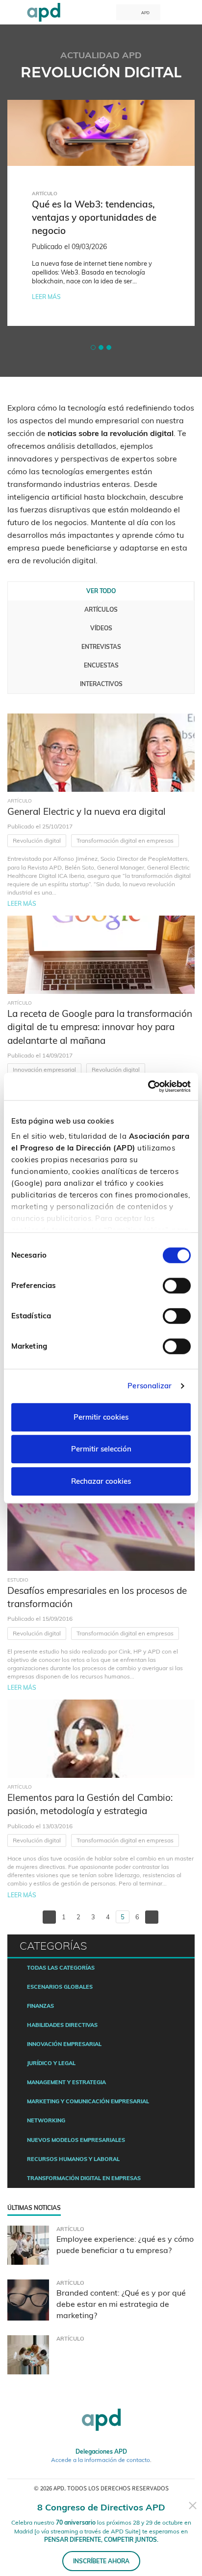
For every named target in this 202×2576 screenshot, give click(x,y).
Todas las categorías (61, 1968)
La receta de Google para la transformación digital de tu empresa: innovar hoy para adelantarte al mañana (100, 1027)
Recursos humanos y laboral (73, 2159)
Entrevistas (101, 647)
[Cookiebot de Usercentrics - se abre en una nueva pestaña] (148, 1086)
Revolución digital (37, 840)
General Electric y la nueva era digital (87, 811)
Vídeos (101, 628)
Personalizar (150, 1386)
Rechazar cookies (101, 1481)
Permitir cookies (101, 1417)
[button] (93, 347)
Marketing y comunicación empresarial (88, 2101)
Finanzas (40, 2006)
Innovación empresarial (44, 1069)
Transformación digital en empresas (125, 840)
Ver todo (101, 591)
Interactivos (101, 684)
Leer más (46, 306)
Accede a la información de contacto (101, 2460)
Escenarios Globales (60, 1987)
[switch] (177, 1286)
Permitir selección (101, 1449)
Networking (46, 2120)
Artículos (101, 609)
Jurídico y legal (51, 2063)
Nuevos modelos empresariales (76, 2140)
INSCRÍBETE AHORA (101, 2561)
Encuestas (101, 665)
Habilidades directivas (62, 2025)
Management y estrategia (66, 2082)
